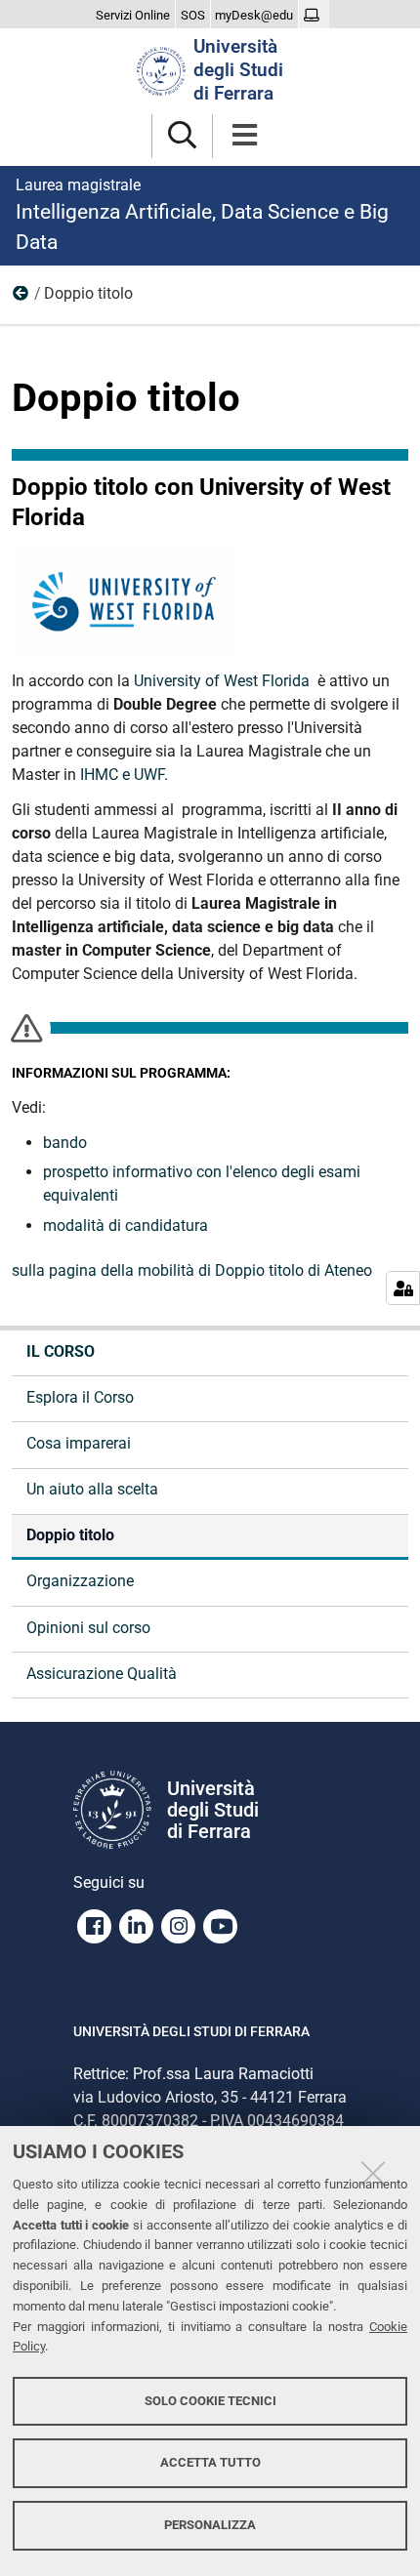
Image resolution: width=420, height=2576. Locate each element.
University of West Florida (224, 681)
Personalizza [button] (210, 2525)
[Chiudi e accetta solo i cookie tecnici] (373, 2173)
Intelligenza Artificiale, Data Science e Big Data (202, 215)
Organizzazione (80, 1581)
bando (65, 1143)
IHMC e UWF (120, 775)
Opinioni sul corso (88, 1628)
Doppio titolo (70, 1535)
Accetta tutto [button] (210, 2462)
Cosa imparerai (79, 1443)
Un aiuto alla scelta (92, 1489)
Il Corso (21, 298)
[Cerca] (182, 136)
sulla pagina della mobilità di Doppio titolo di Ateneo (192, 1270)
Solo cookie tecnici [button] (210, 2401)
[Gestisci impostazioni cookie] (403, 1288)
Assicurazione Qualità (102, 1674)
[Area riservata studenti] (314, 16)
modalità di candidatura (126, 1226)
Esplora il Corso (80, 1397)
